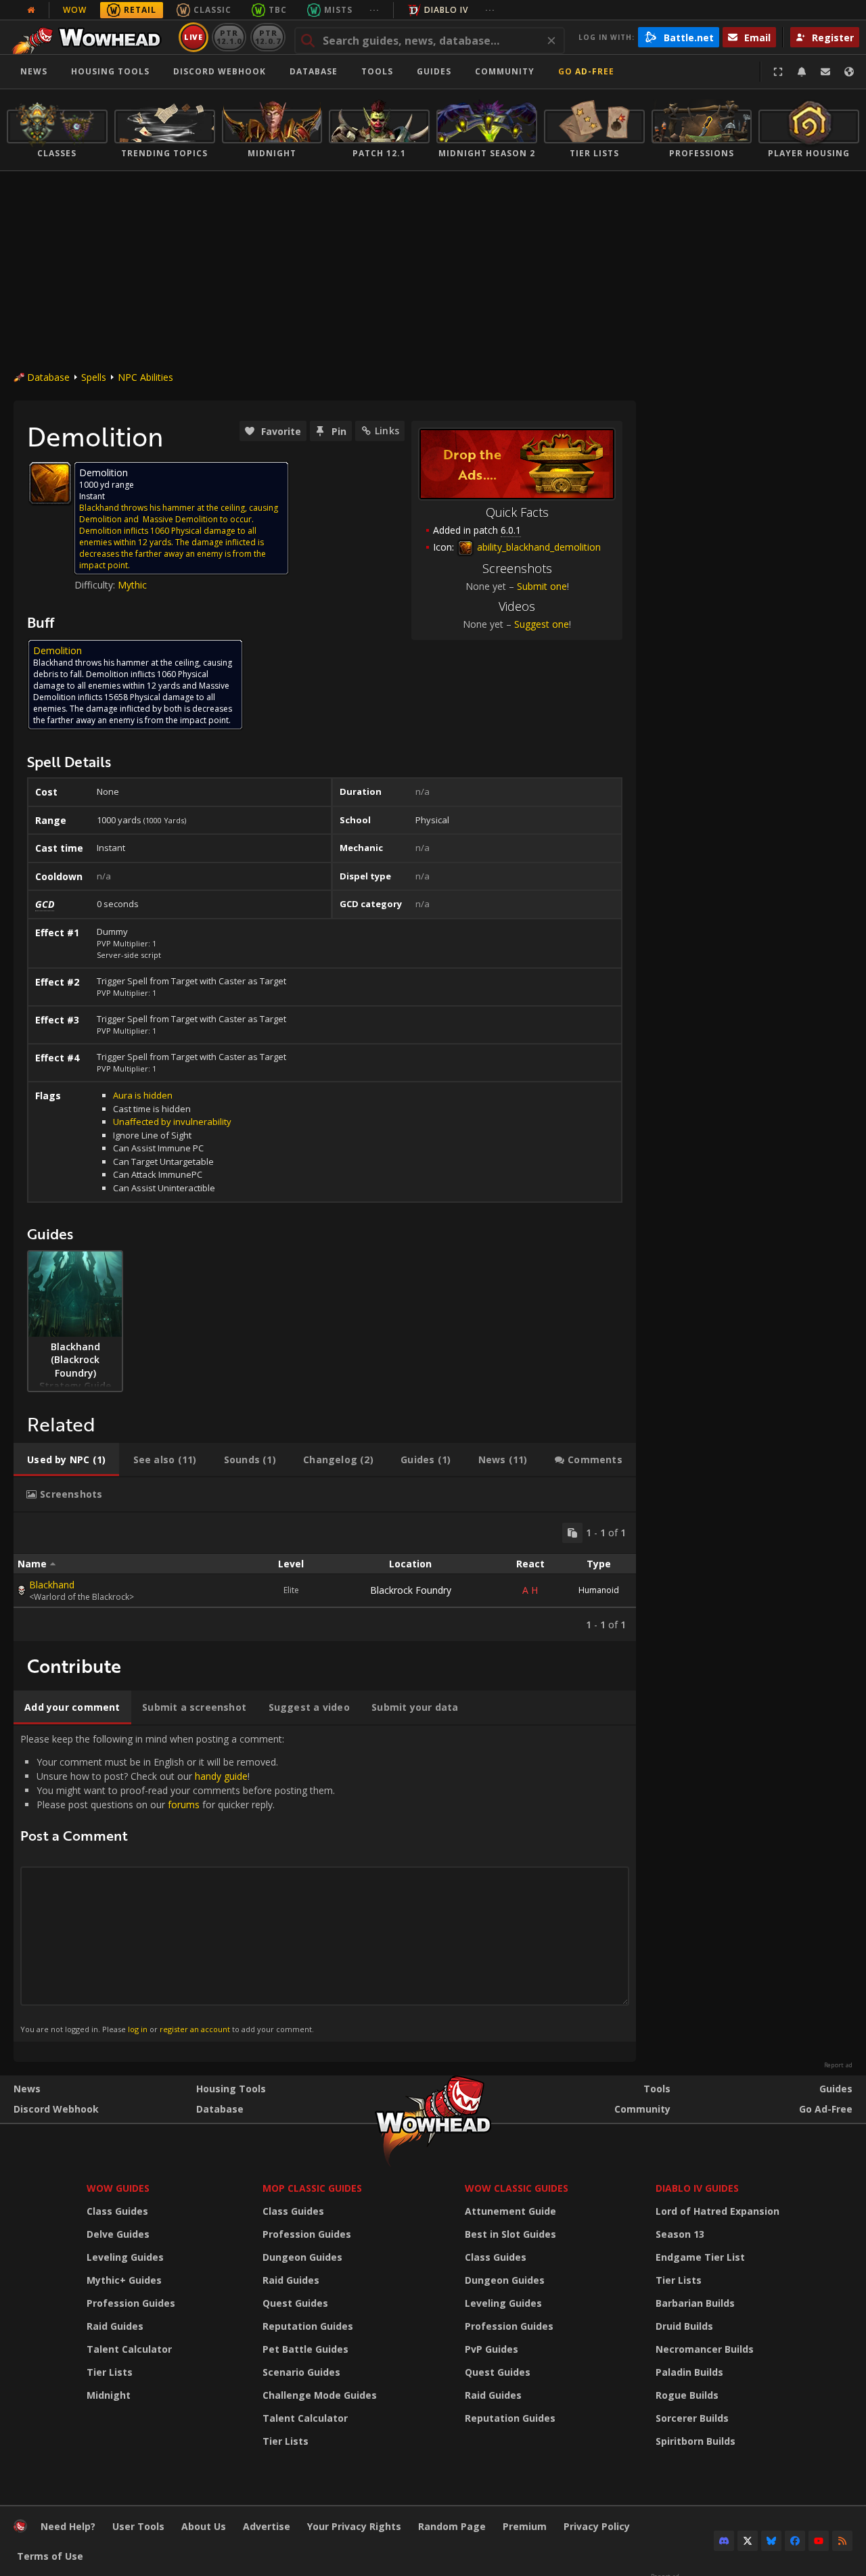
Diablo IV (446, 10)
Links (387, 431)
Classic (212, 10)
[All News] (31, 10)
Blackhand (52, 1585)
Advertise (267, 2526)
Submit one (542, 586)
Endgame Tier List (700, 2257)
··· (374, 10)
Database (314, 71)
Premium (525, 2526)
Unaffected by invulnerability (172, 1122)
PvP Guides (492, 2349)
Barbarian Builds (695, 2303)
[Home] (90, 37)
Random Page (452, 2526)
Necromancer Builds (705, 2349)
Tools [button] (377, 71)
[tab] (66, 1460)
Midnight (109, 2395)
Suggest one (542, 624)
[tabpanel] (325, 1577)
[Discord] (724, 2541)
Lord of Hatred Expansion (717, 2211)
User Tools (138, 2526)
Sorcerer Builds (692, 2418)
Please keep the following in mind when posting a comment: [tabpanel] (178, 1883)
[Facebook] (795, 2541)
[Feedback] (825, 72)
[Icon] (50, 483)
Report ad (838, 2065)
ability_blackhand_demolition (538, 547)
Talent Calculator (129, 2349)
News (34, 71)
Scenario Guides (301, 2372)
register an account (195, 2029)
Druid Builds (684, 2326)
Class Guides (117, 2211)
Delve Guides (118, 2234)
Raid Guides (115, 2326)
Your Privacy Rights (354, 2526)
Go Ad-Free (586, 71)
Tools (657, 2089)
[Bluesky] (771, 2541)
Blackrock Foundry (411, 1590)
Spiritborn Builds (696, 2441)
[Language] (849, 72)
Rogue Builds (687, 2395)
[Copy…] (572, 1533)
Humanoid (599, 1590)
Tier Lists (110, 2372)
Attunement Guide (510, 2211)
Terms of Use (50, 2556)
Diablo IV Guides (697, 2188)
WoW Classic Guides (517, 2188)
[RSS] (842, 2541)
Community (505, 71)
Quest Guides (295, 2303)
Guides (434, 71)
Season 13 (680, 2234)
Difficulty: (96, 585)
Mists (338, 10)
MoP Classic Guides (312, 2188)
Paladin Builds (689, 2372)
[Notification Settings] (802, 72)
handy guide (221, 1776)
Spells (94, 377)
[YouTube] (819, 2541)
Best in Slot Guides (510, 2234)
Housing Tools (231, 2089)
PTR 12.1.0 (229, 37)
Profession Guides (131, 2303)
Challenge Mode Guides (320, 2395)
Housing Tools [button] (110, 71)
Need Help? (68, 2526)
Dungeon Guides (302, 2257)
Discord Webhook (220, 71)
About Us (204, 2526)
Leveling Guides (125, 2257)
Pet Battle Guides (305, 2349)
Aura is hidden (143, 1095)
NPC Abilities (145, 377)
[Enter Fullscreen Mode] (778, 72)
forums (184, 1804)
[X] (748, 2541)
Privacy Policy (597, 2526)
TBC (278, 10)
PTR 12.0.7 (268, 37)
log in (138, 2029)
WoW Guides (118, 2188)
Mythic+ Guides (124, 2280)
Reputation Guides (308, 2326)
